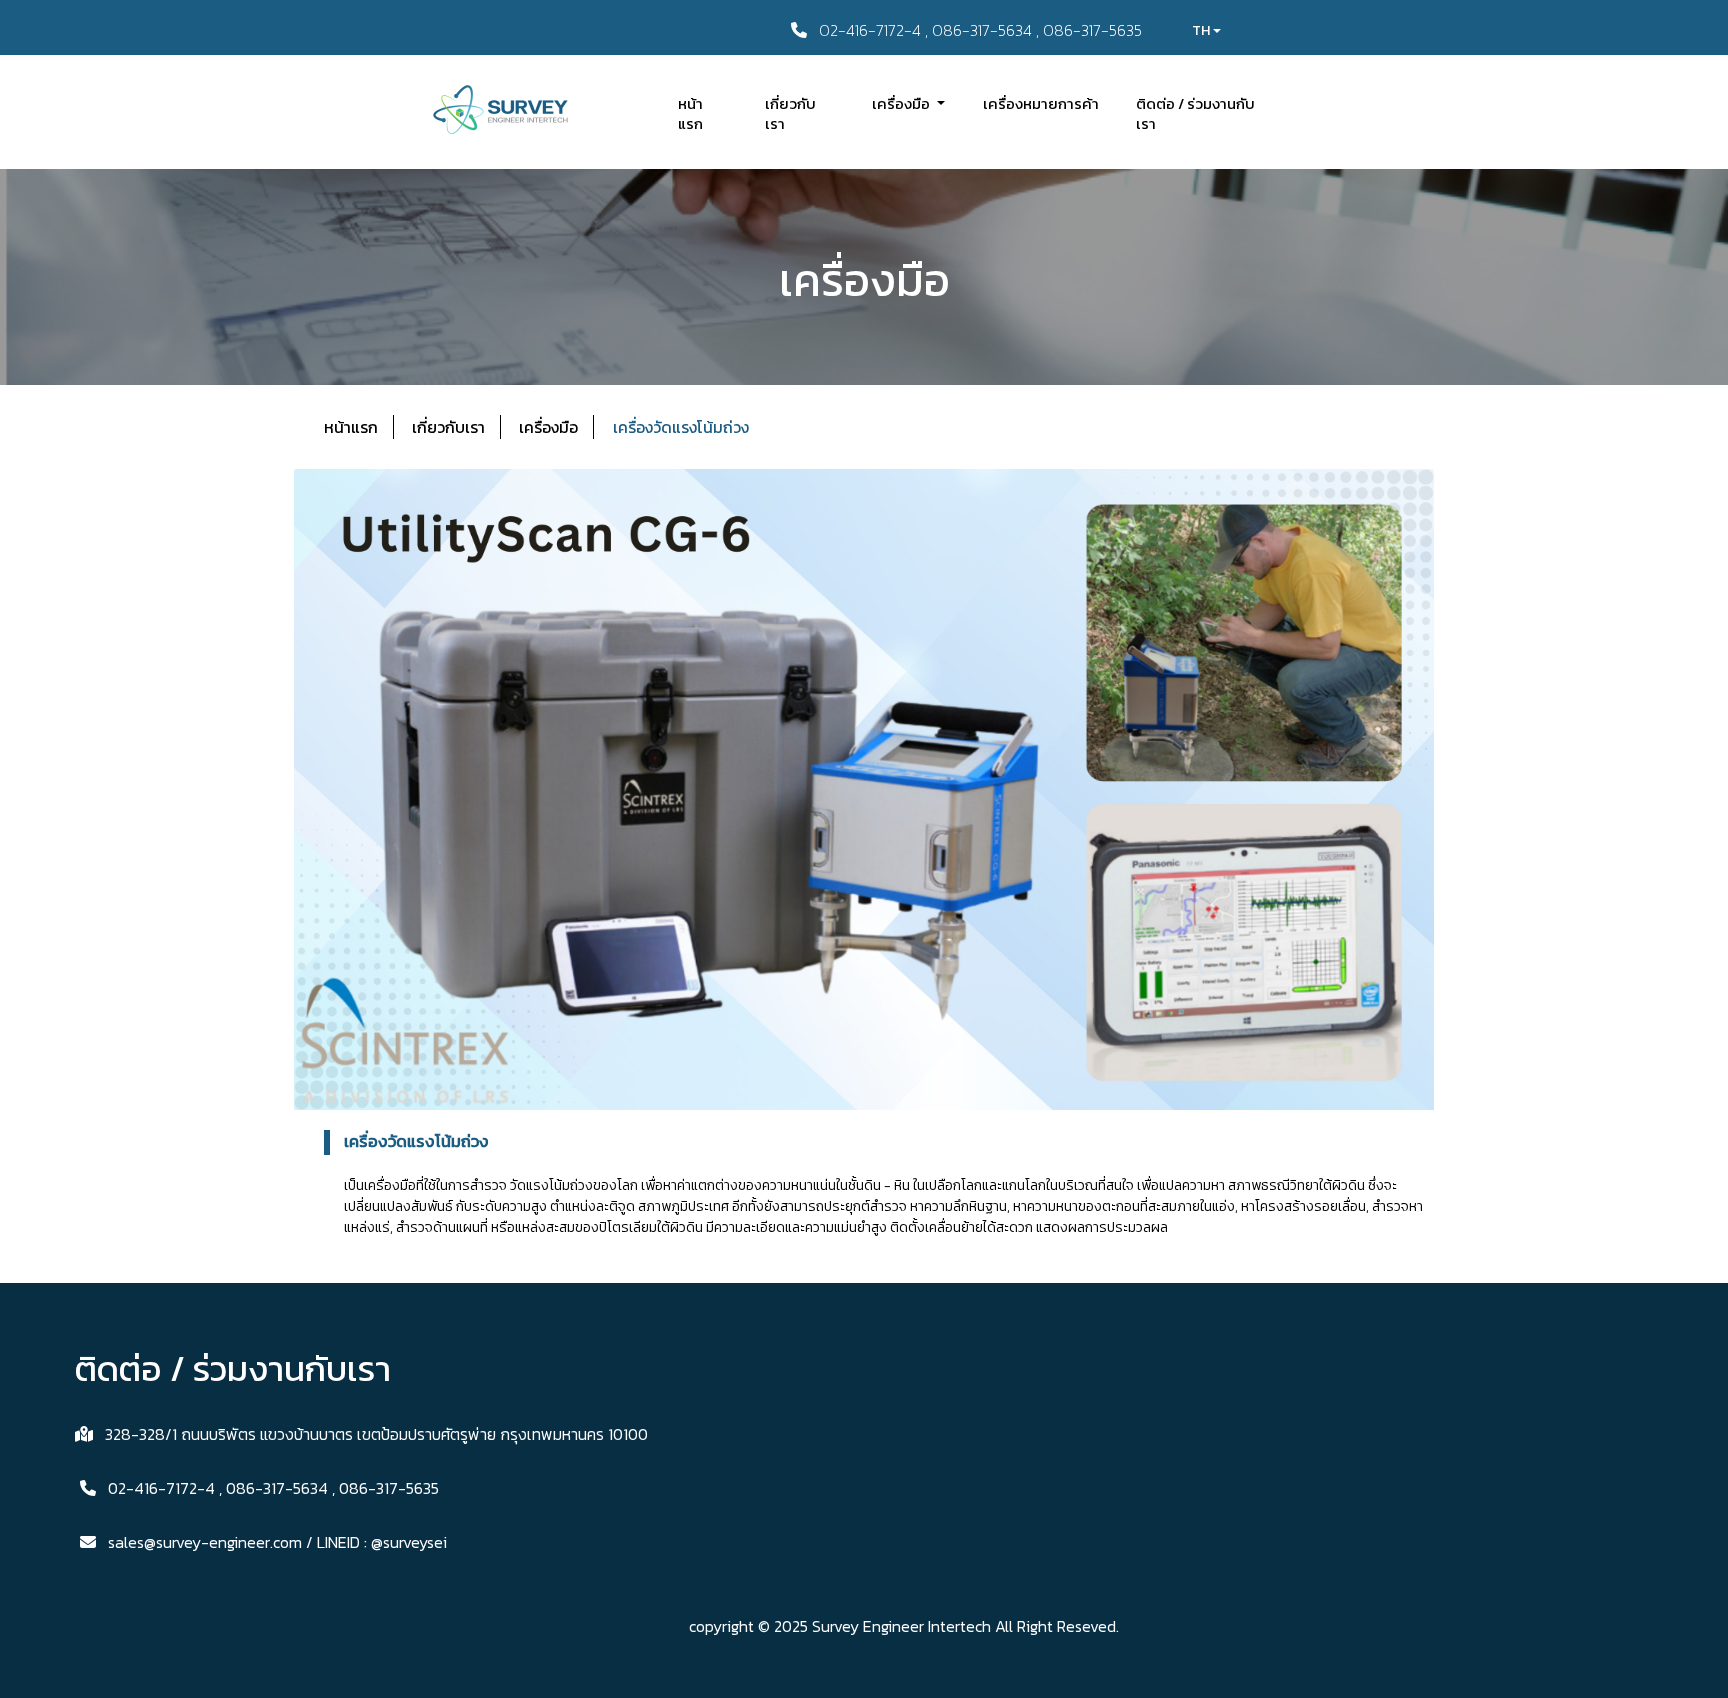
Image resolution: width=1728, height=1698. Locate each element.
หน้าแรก (690, 113)
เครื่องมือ (548, 427)
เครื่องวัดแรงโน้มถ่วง (683, 427)
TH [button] (1202, 30)
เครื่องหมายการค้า (1041, 103)
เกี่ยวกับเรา (790, 113)
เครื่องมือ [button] (902, 103)
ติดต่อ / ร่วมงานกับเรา (1195, 113)
